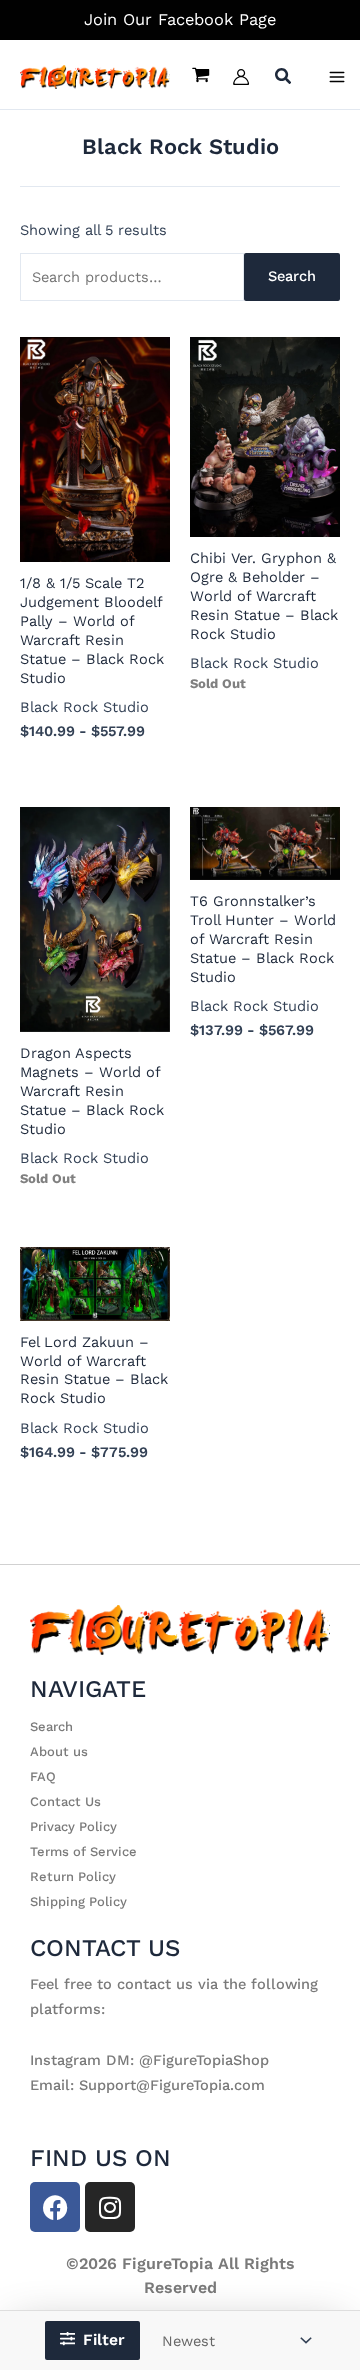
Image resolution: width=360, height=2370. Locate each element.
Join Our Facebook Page (180, 19)
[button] (284, 78)
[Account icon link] (241, 77)
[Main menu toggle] (337, 77)
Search (292, 276)
